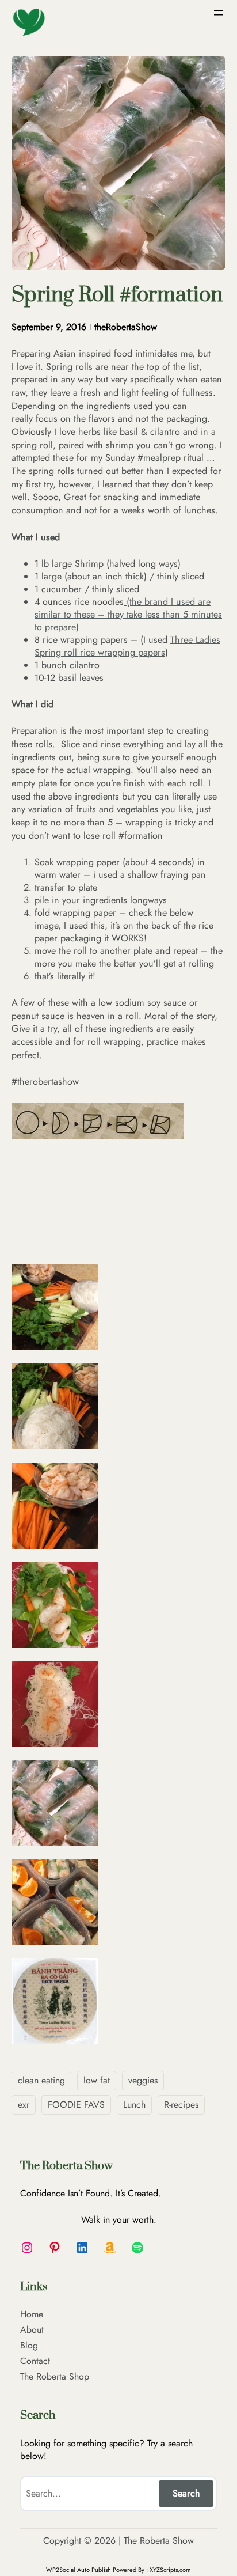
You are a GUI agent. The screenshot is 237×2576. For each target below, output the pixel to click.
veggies (143, 2080)
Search (186, 2493)
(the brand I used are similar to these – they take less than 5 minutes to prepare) (128, 614)
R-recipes (181, 2105)
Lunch (134, 2105)
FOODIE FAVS (76, 2105)
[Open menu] (219, 13)
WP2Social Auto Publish (79, 2570)
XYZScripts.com (170, 2570)
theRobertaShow (126, 327)
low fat (97, 2080)
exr (24, 2105)
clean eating (41, 2080)
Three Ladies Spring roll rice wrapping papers (127, 646)
